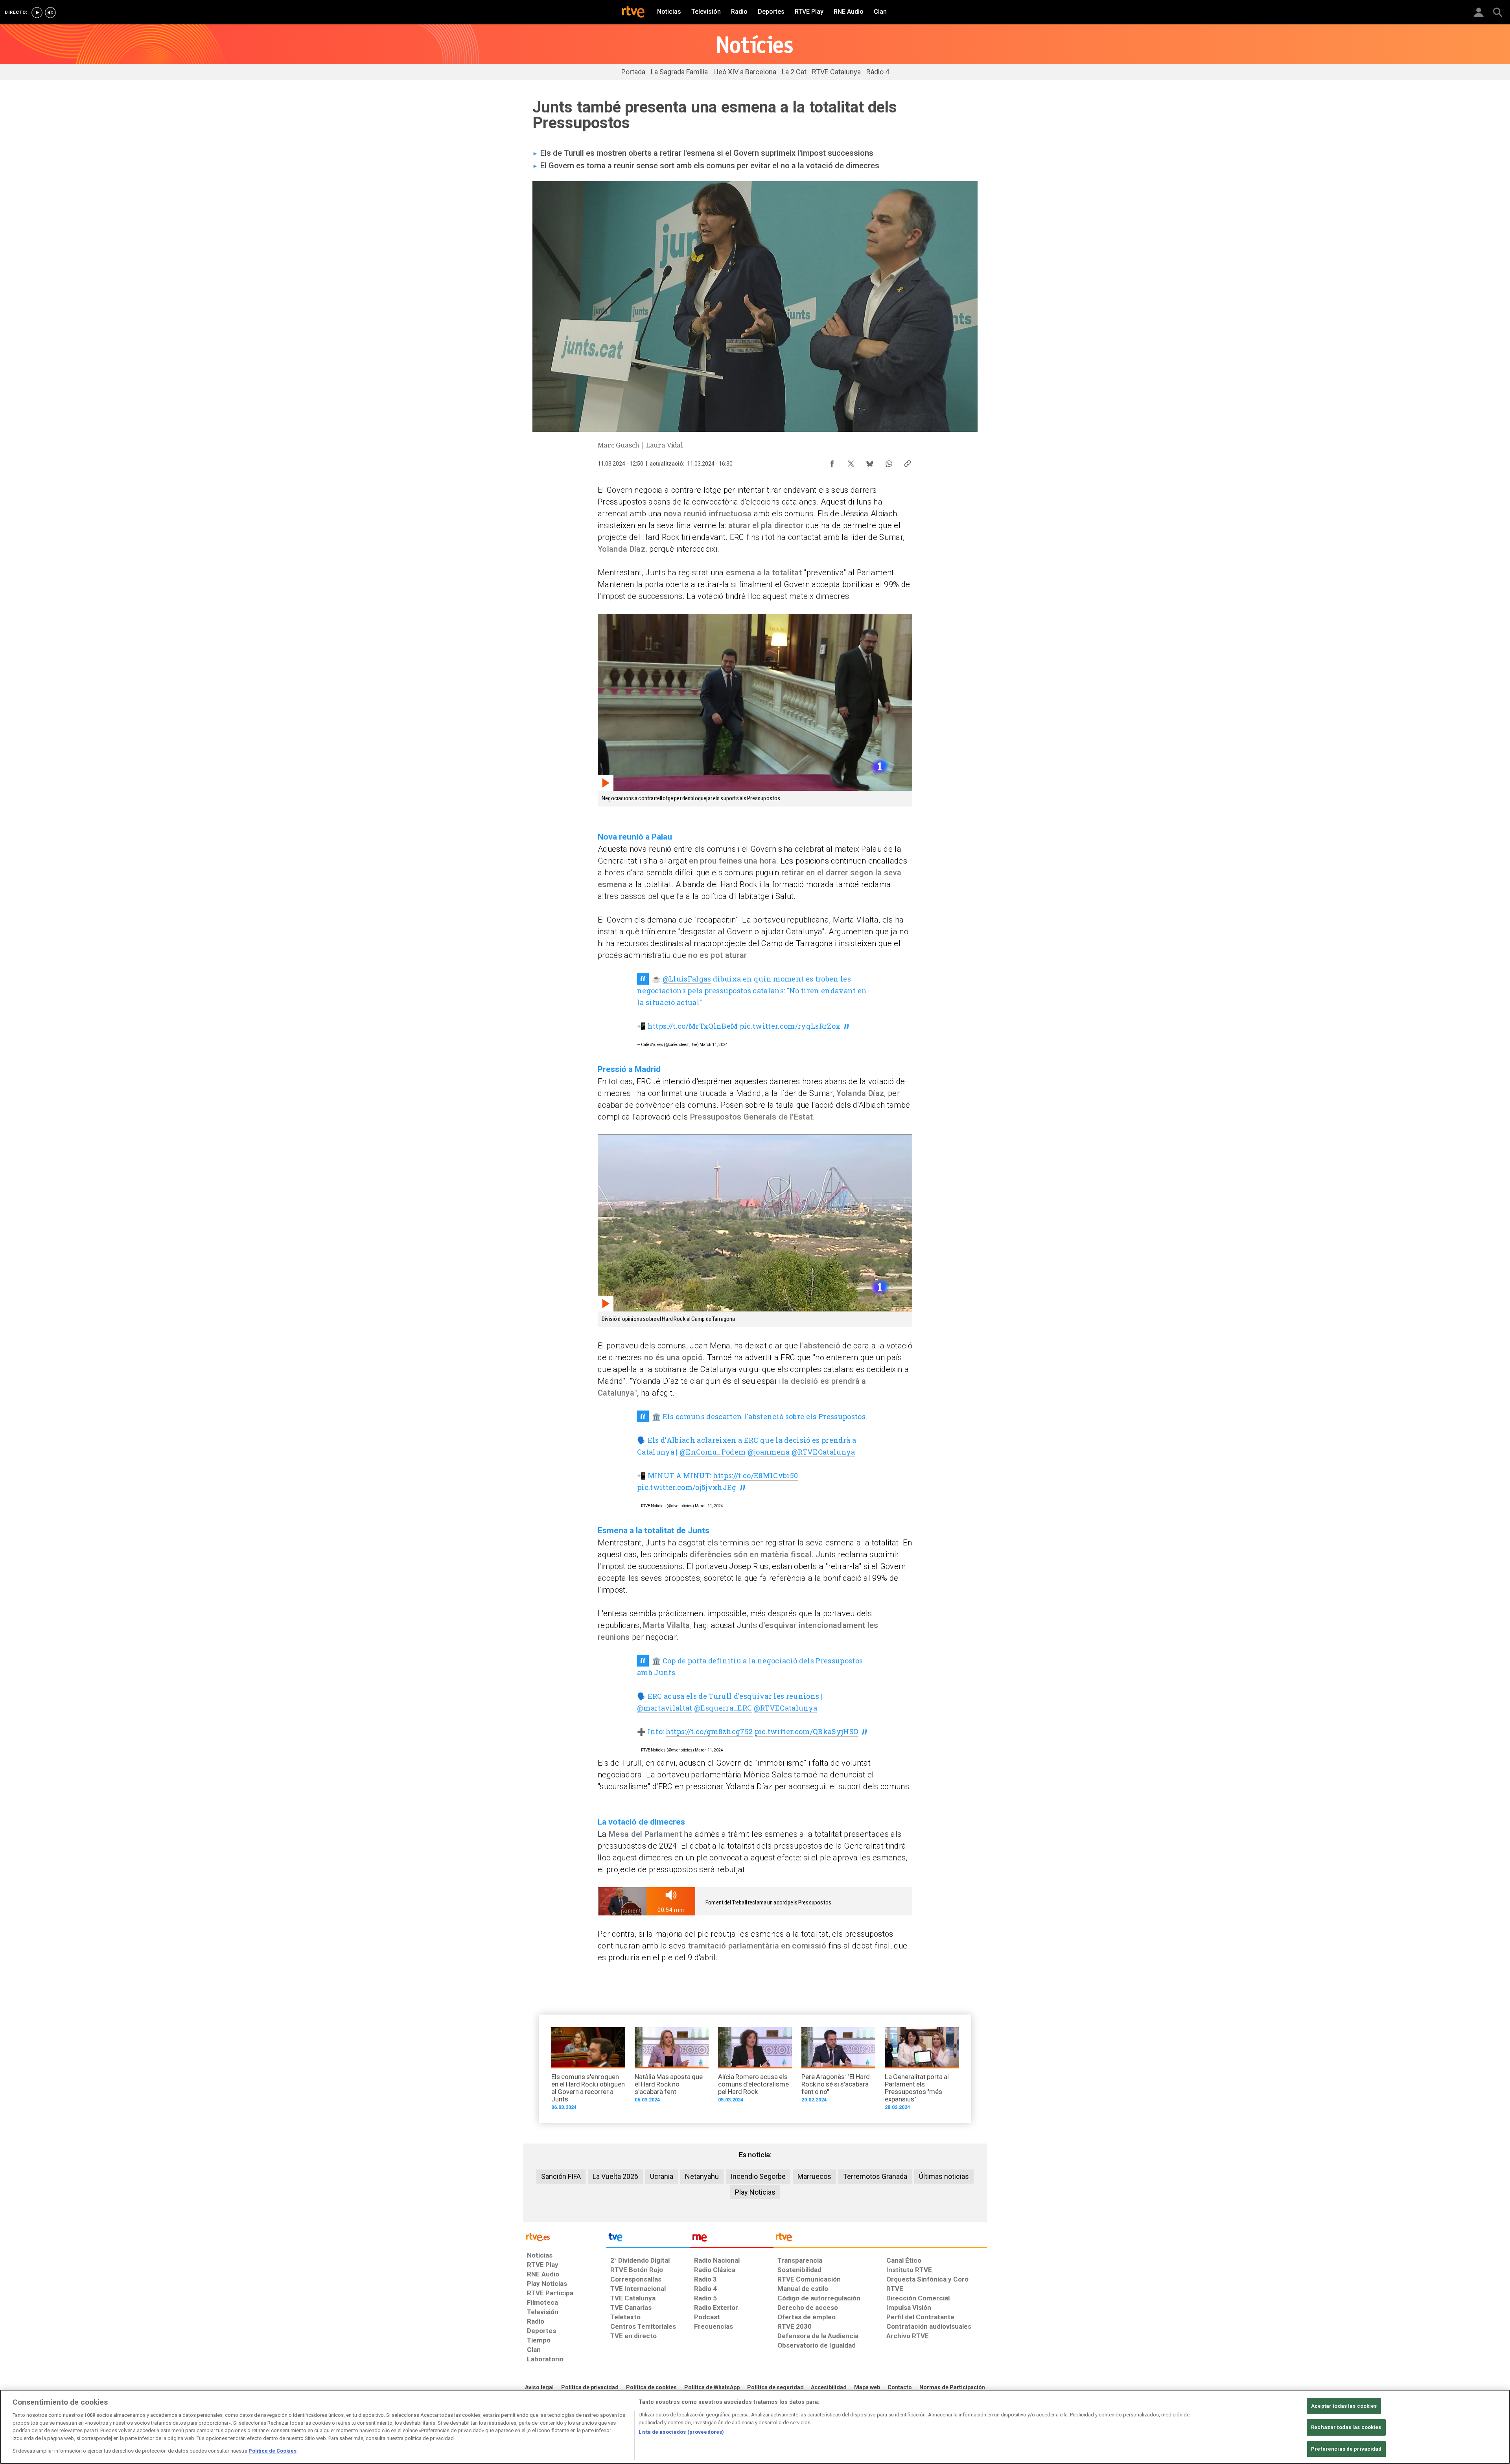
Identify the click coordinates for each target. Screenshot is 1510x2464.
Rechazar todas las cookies (1346, 2427)
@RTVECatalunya (823, 1452)
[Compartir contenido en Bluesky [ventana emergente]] (870, 462)
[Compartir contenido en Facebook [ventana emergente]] (832, 462)
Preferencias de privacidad (1346, 2449)
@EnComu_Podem (713, 1452)
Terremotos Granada (875, 2176)
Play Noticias (755, 2192)
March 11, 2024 (714, 1045)
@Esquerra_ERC (723, 1708)
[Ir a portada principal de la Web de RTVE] (565, 2237)
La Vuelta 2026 (615, 2176)
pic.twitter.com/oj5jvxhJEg (687, 1487)
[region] (755, 2427)
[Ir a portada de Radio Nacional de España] (732, 2239)
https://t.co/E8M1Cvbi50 (756, 1475)
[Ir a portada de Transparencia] (880, 2239)
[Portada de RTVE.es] (633, 13)
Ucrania (662, 2176)
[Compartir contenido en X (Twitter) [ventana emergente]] (851, 462)
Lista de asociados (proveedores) (681, 2432)
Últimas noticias (944, 2176)
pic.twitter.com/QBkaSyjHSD (807, 1731)
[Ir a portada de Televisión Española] (648, 2239)
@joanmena (769, 1452)
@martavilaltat (665, 1708)
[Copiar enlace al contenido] (908, 462)
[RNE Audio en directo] (50, 13)
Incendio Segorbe (758, 2176)
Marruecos (814, 2176)
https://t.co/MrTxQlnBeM (693, 1026)
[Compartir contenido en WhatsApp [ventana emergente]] (889, 462)
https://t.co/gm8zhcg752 (709, 1731)
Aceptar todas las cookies (1344, 2406)
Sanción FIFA (561, 2176)
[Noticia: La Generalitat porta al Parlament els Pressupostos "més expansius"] (922, 2071)
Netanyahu (702, 2176)
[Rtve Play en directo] (37, 13)
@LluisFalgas (687, 979)
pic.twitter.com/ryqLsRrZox (790, 1026)
